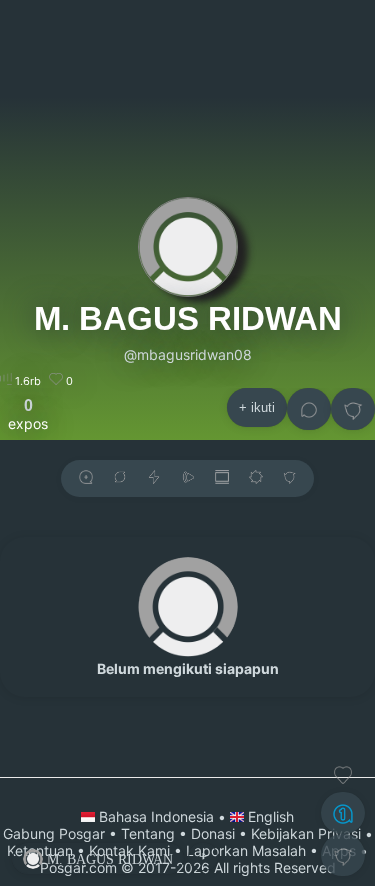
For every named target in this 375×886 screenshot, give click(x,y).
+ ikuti (257, 407)
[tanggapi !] (343, 775)
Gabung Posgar (54, 833)
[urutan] (153, 478)
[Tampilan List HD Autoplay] (222, 478)
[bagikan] (120, 478)
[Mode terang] (256, 478)
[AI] (343, 813)
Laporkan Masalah (246, 850)
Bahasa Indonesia (156, 816)
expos (28, 414)
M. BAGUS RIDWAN (188, 318)
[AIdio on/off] (188, 478)
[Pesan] (309, 409)
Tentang (148, 833)
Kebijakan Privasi (306, 833)
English (269, 816)
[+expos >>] (86, 478)
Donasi (213, 833)
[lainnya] (353, 409)
